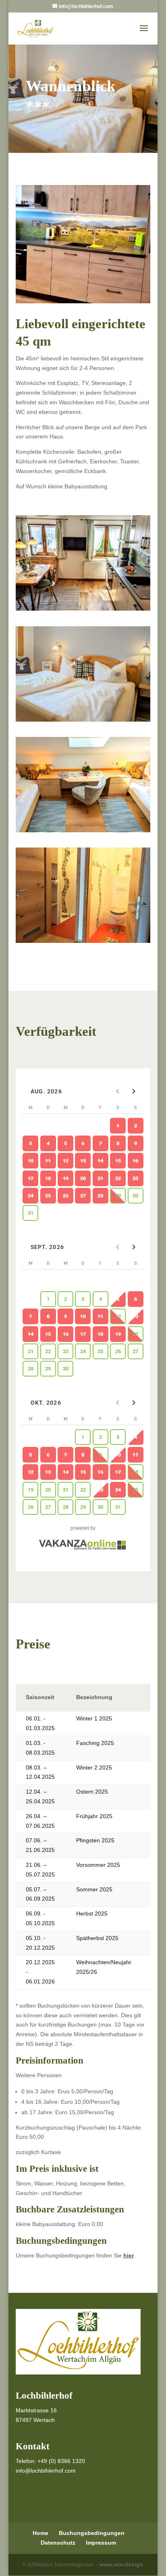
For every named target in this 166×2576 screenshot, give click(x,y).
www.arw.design (121, 2564)
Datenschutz (58, 2543)
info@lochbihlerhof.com (46, 2471)
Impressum (101, 2543)
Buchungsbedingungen (92, 2533)
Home (40, 2533)
